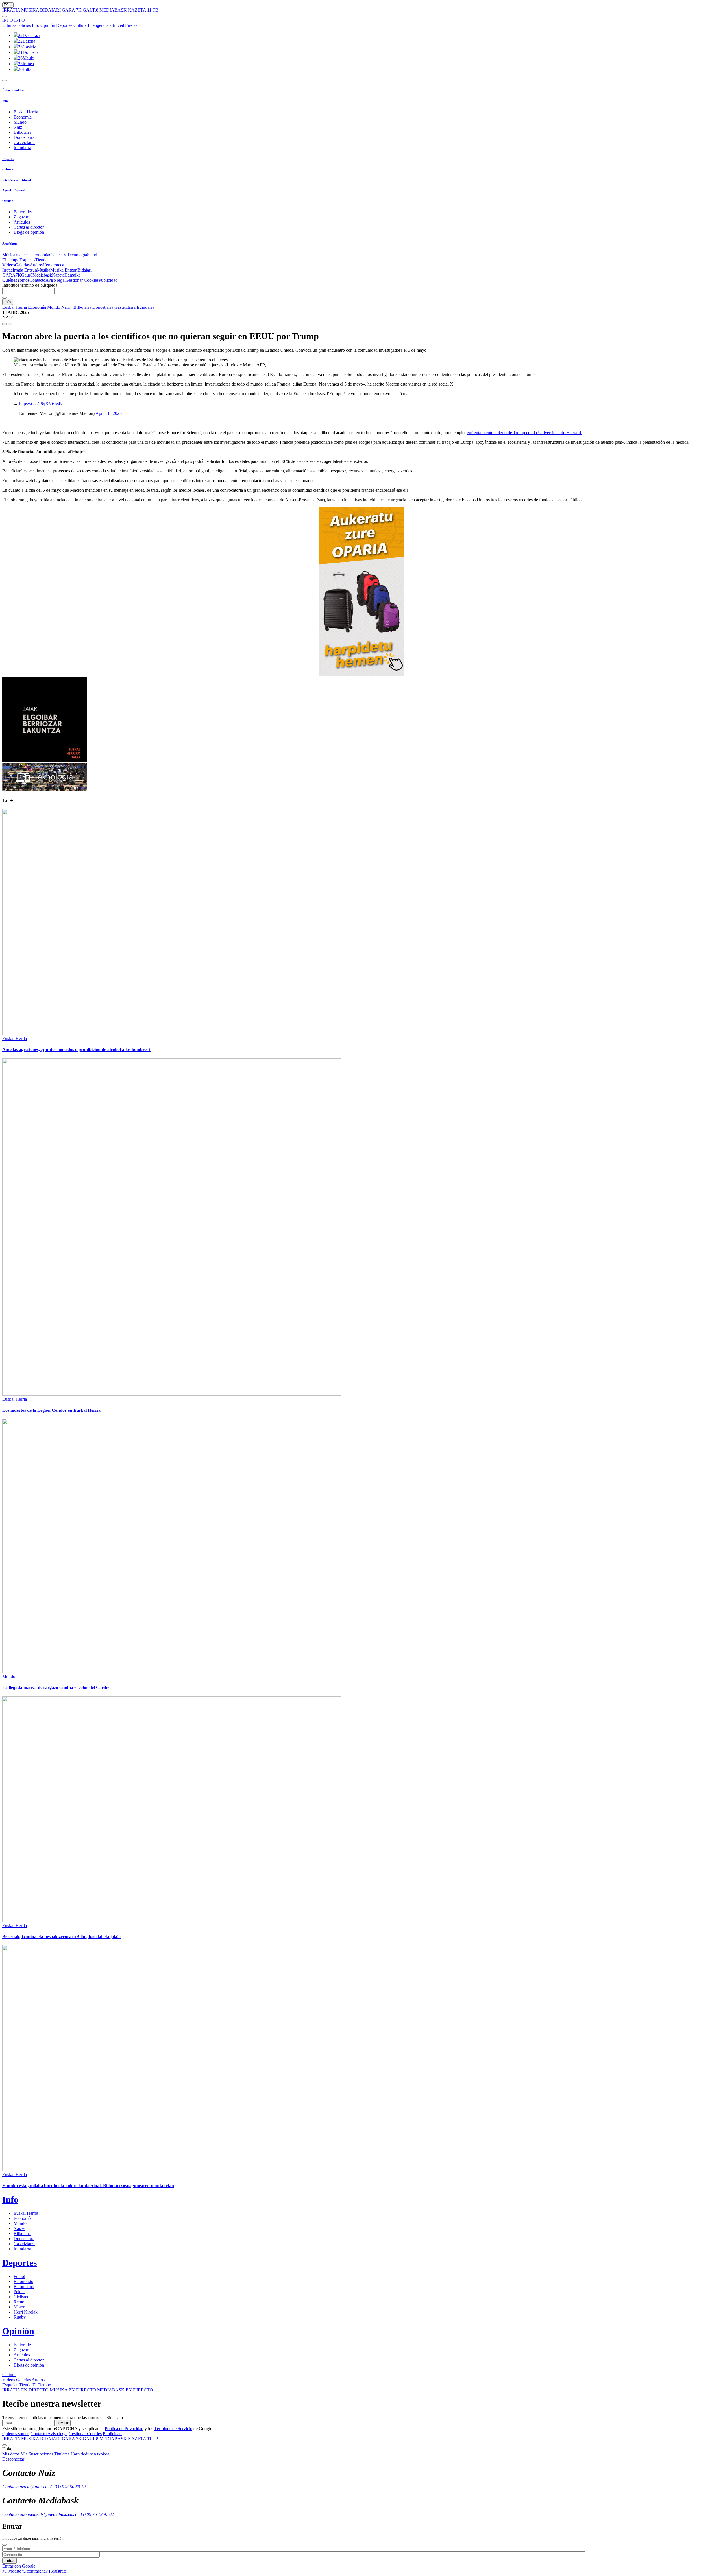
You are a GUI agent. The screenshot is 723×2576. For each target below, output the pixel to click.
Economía (23, 117)
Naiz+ (19, 127)
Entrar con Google (19, 2566)
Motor (19, 2307)
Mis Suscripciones (37, 2454)
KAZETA (137, 10)
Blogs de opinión (29, 232)
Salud (92, 255)
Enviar (63, 2423)
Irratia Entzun (25, 270)
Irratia (7, 270)
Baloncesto (23, 2281)
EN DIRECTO (26, 2390)
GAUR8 (91, 10)
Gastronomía (38, 255)
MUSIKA (30, 10)
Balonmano (24, 2287)
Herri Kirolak (26, 2312)
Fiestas (131, 25)
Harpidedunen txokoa (90, 2454)
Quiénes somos (16, 280)
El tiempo (11, 260)
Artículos (22, 222)
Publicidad (108, 280)
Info (36, 25)
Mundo (20, 122)
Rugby (20, 2317)
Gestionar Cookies (82, 280)
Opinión (48, 25)
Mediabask (42, 275)
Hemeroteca (53, 265)
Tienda (41, 260)
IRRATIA (11, 10)
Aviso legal (55, 280)
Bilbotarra (22, 132)
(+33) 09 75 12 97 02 (94, 2514)
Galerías (22, 265)
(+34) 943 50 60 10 (68, 2487)
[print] (5, 324)
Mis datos (11, 2454)
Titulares (62, 2454)
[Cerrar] (5, 2545)
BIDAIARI (50, 10)
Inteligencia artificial (106, 25)
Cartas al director (29, 227)
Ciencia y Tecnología (68, 255)
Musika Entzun (64, 270)
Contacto (37, 280)
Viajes (21, 255)
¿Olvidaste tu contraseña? (25, 2571)
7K (79, 10)
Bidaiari (84, 270)
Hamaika (72, 275)
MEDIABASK (113, 10)
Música (9, 255)
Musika (44, 270)
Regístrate (58, 2571)
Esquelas (27, 260)
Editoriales (23, 212)
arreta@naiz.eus (34, 2487)
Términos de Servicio (173, 2429)
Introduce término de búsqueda (30, 285)
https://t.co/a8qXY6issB (41, 404)
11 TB (153, 10)
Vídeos (9, 265)
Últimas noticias (17, 25)
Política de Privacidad (124, 2429)
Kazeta (58, 275)
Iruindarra (22, 147)
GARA (68, 10)
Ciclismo (21, 2297)
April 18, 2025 (109, 413)
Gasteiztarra (24, 142)
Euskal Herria (26, 112)
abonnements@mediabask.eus (47, 2514)
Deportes (64, 25)
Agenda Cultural (14, 190)
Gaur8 (27, 275)
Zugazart (21, 217)
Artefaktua (10, 244)
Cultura (80, 25)
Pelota (19, 2292)
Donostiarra (24, 137)
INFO (8, 20)
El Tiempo (42, 2385)
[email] (10, 324)
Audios (36, 265)
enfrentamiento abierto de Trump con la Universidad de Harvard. (524, 433)
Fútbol (19, 2276)
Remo (19, 2302)
